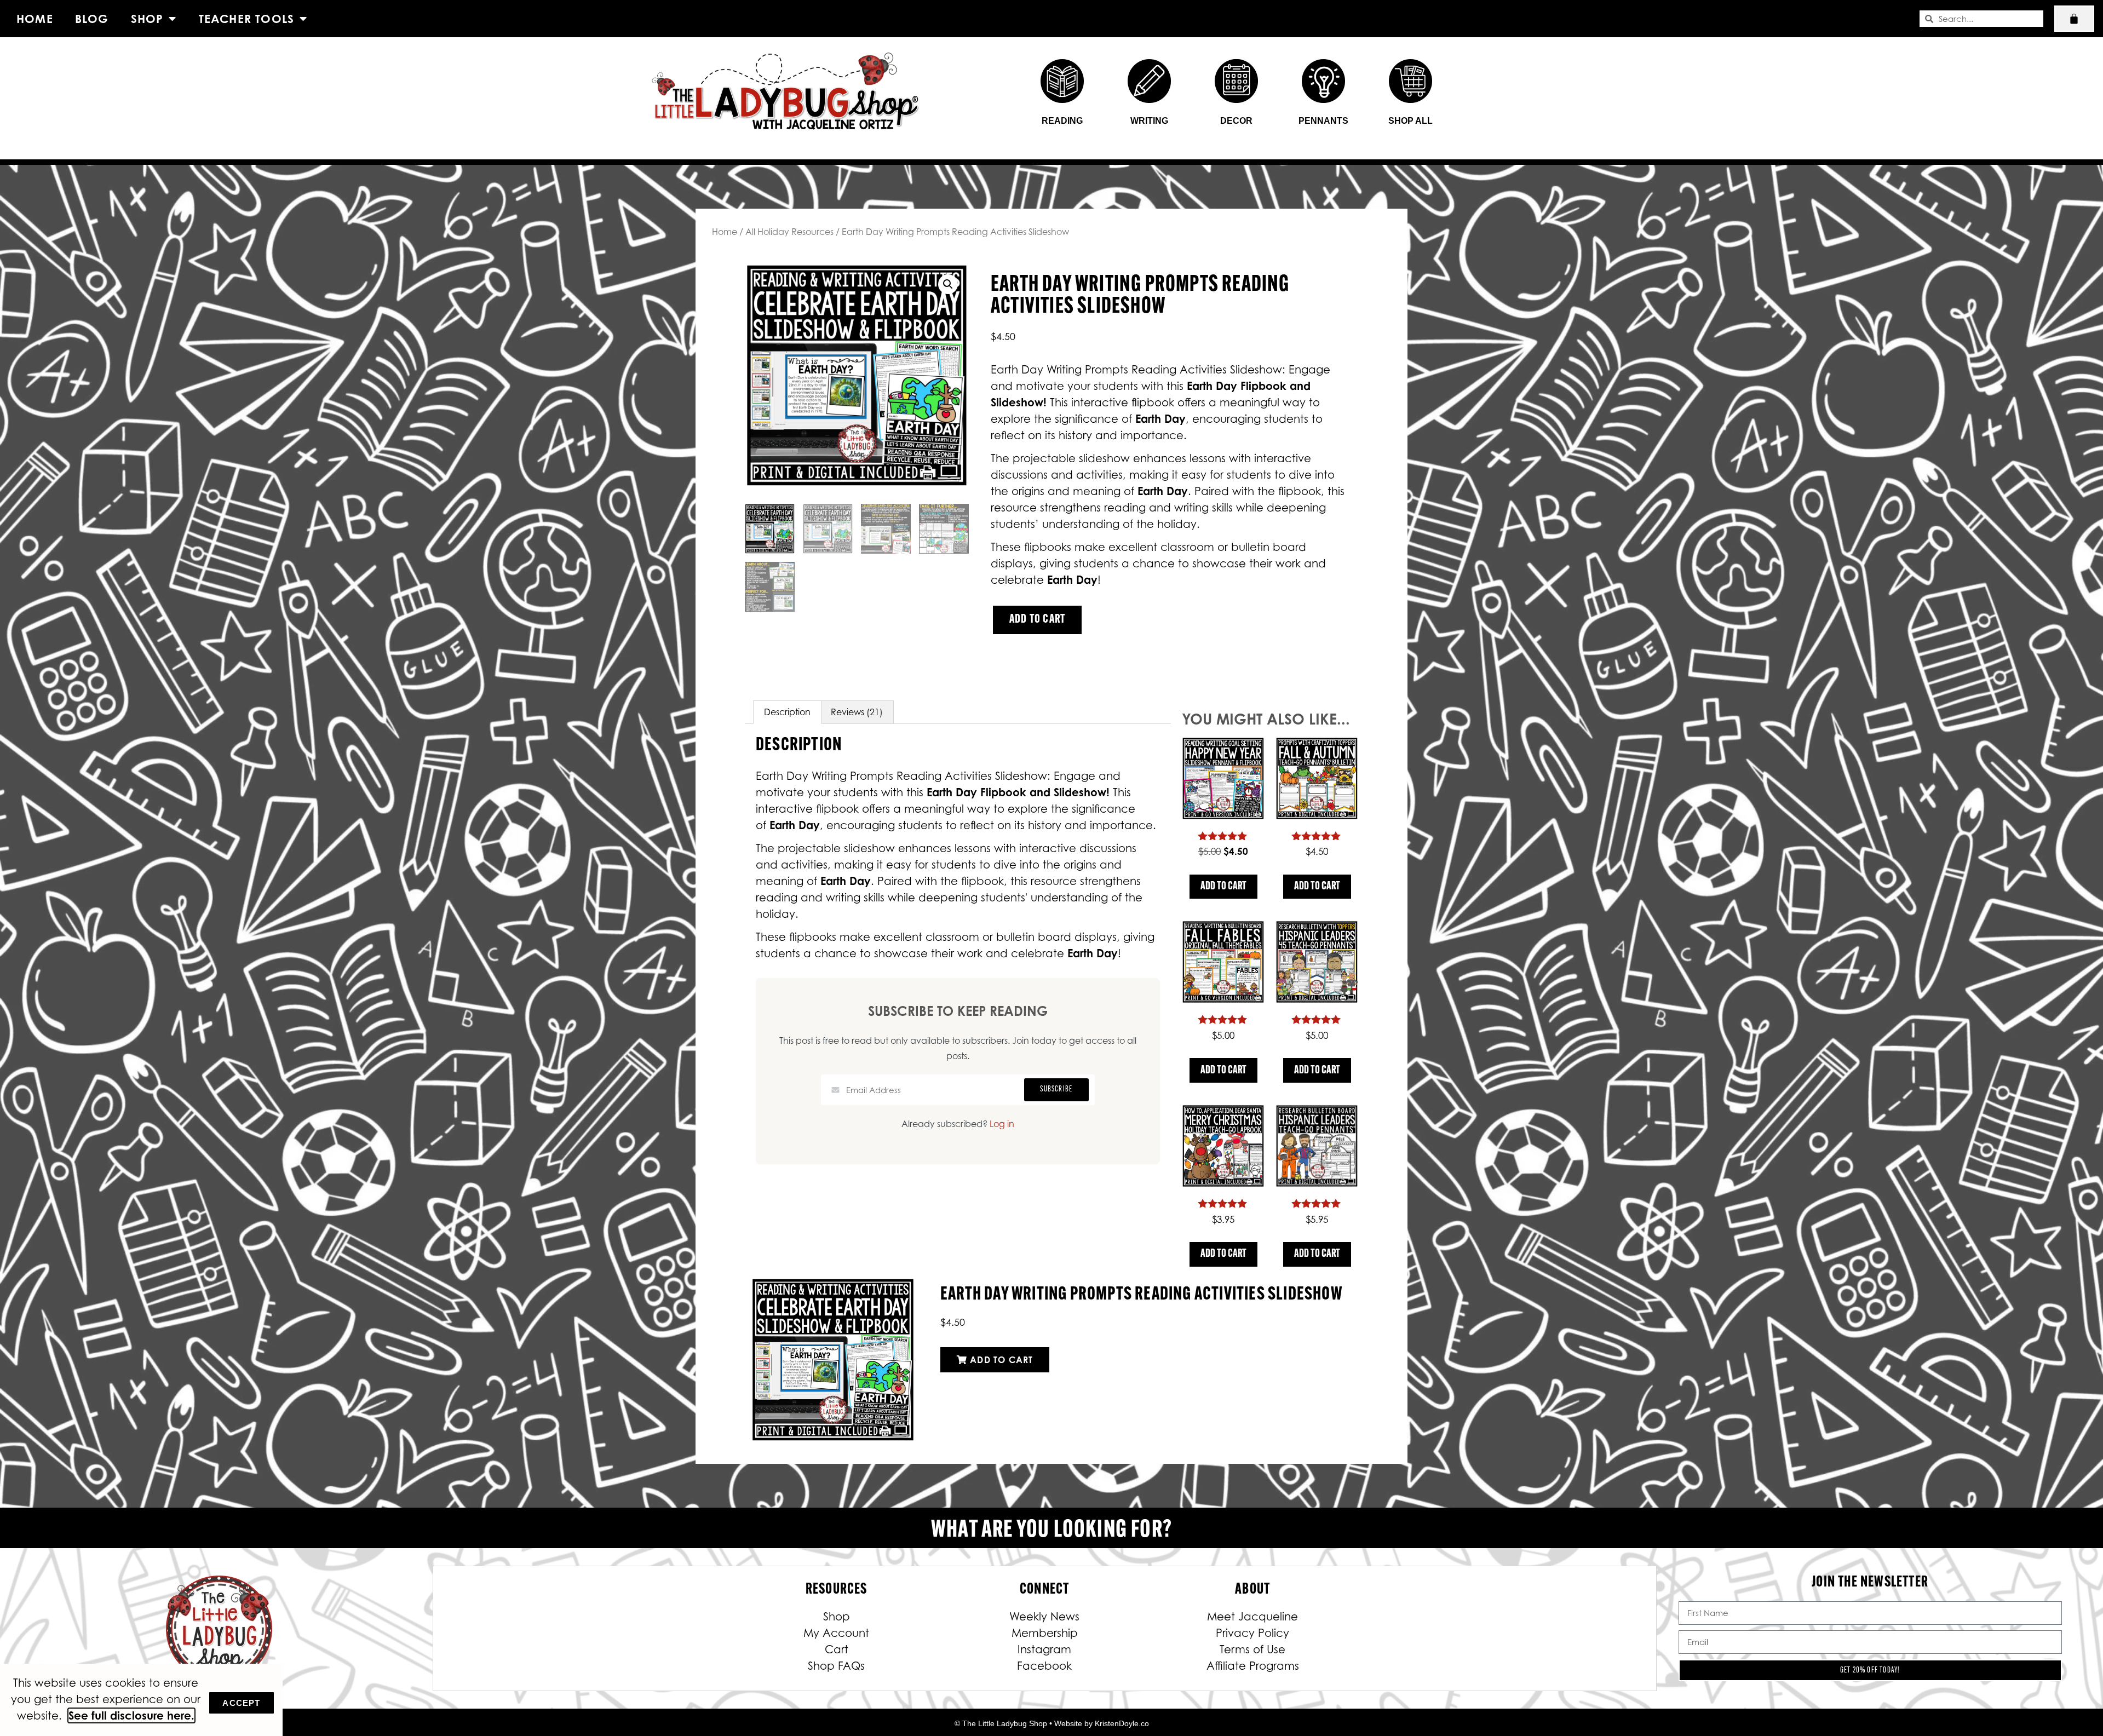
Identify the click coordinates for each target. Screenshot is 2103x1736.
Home (35, 19)
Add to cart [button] (1223, 887)
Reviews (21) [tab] (857, 712)
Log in (1002, 1124)
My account (836, 1633)
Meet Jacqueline (1252, 1617)
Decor (1236, 121)
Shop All (1410, 121)
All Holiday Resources (789, 232)
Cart (837, 1649)
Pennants (1323, 121)
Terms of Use (1252, 1649)
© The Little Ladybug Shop (1001, 1723)
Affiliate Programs (1253, 1666)
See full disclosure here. (131, 1715)
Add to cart (1037, 620)
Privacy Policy (1252, 1633)
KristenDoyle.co (1122, 1723)
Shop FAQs (836, 1666)
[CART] (2074, 19)
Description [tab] (787, 712)
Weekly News (1044, 1617)
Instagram (1044, 1649)
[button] (948, 284)
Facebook (1044, 1666)
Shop (147, 19)
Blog (92, 19)
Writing (1149, 121)
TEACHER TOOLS (247, 19)
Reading (1062, 121)
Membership (1045, 1633)
